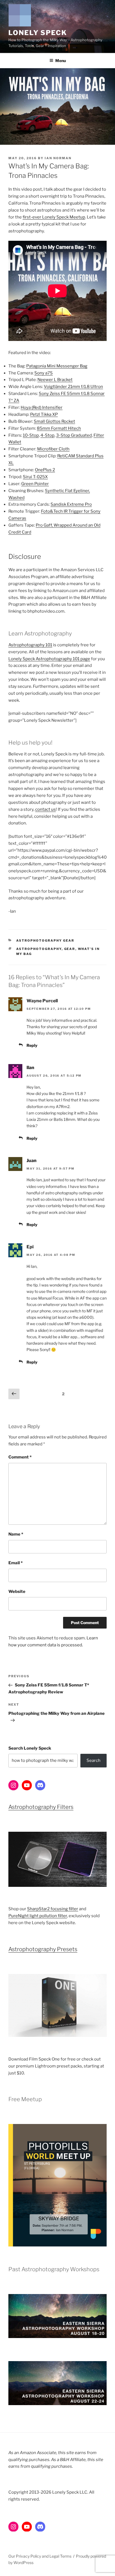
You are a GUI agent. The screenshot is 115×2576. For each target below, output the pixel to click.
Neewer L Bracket (55, 380)
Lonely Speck (38, 33)
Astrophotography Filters (41, 1807)
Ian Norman (58, 158)
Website (17, 1592)
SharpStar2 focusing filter (53, 1909)
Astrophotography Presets (43, 1949)
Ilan (30, 1068)
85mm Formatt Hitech (59, 428)
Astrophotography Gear (45, 940)
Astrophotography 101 (30, 645)
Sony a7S (44, 373)
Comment (20, 1457)
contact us (45, 809)
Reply (32, 1045)
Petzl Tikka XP (44, 414)
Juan (32, 1161)
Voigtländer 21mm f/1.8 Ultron (73, 387)
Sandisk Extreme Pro (71, 504)
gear (70, 949)
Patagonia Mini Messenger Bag (57, 366)
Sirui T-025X (35, 477)
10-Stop (31, 435)
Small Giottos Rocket (54, 421)
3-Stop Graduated (74, 435)
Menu (61, 61)
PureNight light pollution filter (38, 1916)
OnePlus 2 (45, 470)
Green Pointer (35, 484)
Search (94, 1760)
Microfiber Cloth (53, 449)
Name (16, 1534)
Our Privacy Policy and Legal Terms (40, 2556)
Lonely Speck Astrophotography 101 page (49, 659)
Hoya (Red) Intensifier (42, 407)
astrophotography (39, 949)
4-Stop (47, 435)
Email (15, 1563)
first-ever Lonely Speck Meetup (54, 217)
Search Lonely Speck (30, 1748)
